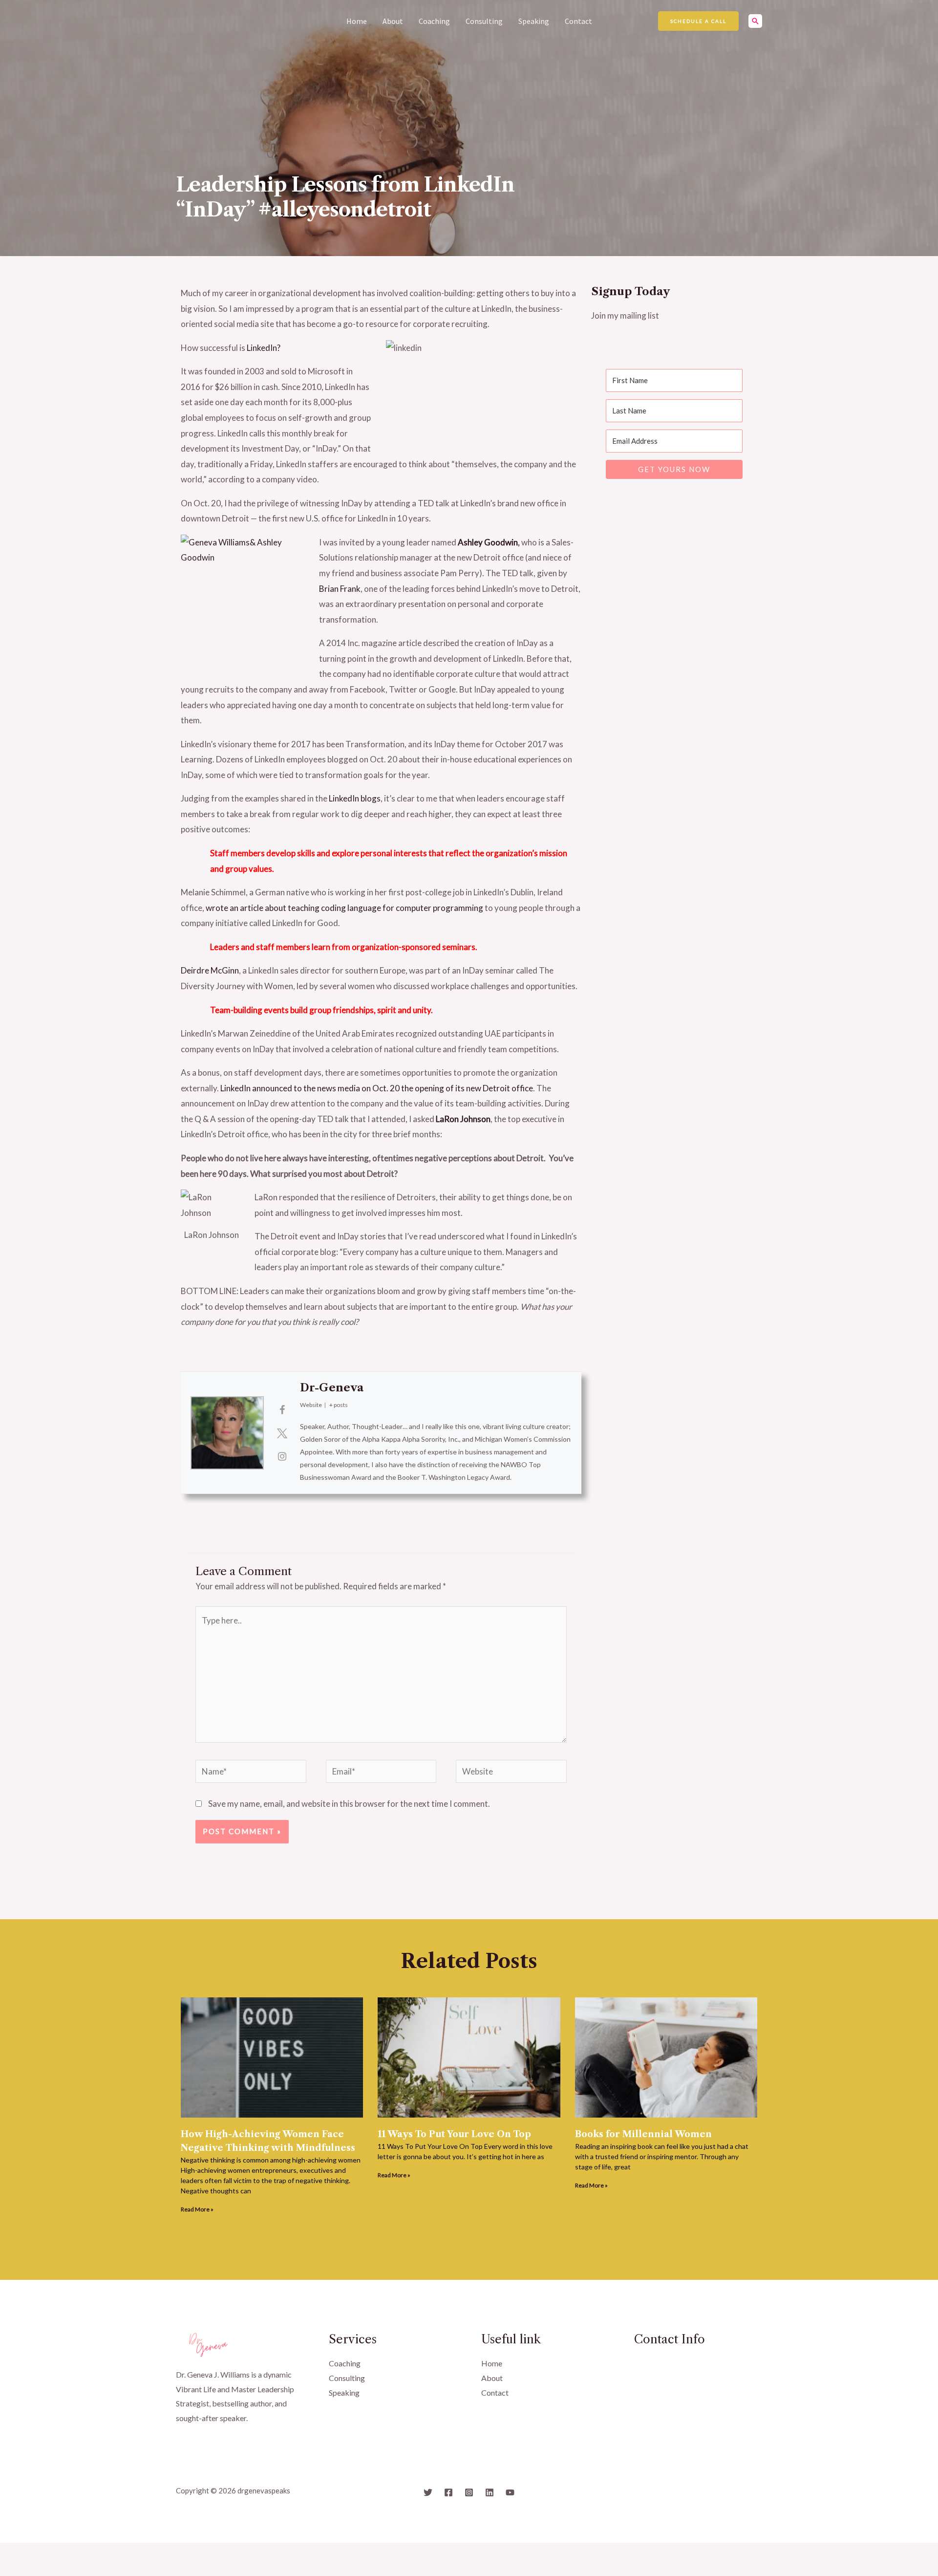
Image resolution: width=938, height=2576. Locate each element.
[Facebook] (448, 2492)
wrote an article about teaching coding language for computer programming (345, 908)
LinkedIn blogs (355, 798)
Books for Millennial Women (643, 2134)
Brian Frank (340, 589)
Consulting (484, 21)
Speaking (534, 21)
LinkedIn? (264, 348)
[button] (698, 21)
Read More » (197, 2209)
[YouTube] (510, 2492)
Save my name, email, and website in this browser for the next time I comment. (349, 1804)
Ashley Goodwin (488, 542)
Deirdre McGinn (210, 970)
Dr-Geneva (332, 1388)
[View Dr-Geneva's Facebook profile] (282, 1409)
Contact (578, 21)
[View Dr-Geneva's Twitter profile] (282, 1433)
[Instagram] (469, 2492)
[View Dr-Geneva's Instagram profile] (282, 1456)
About (393, 21)
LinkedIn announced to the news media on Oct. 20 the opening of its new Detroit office (377, 1088)
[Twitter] (428, 2492)
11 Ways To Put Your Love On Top (454, 2134)
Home (357, 21)
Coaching (434, 21)
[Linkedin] (490, 2492)
